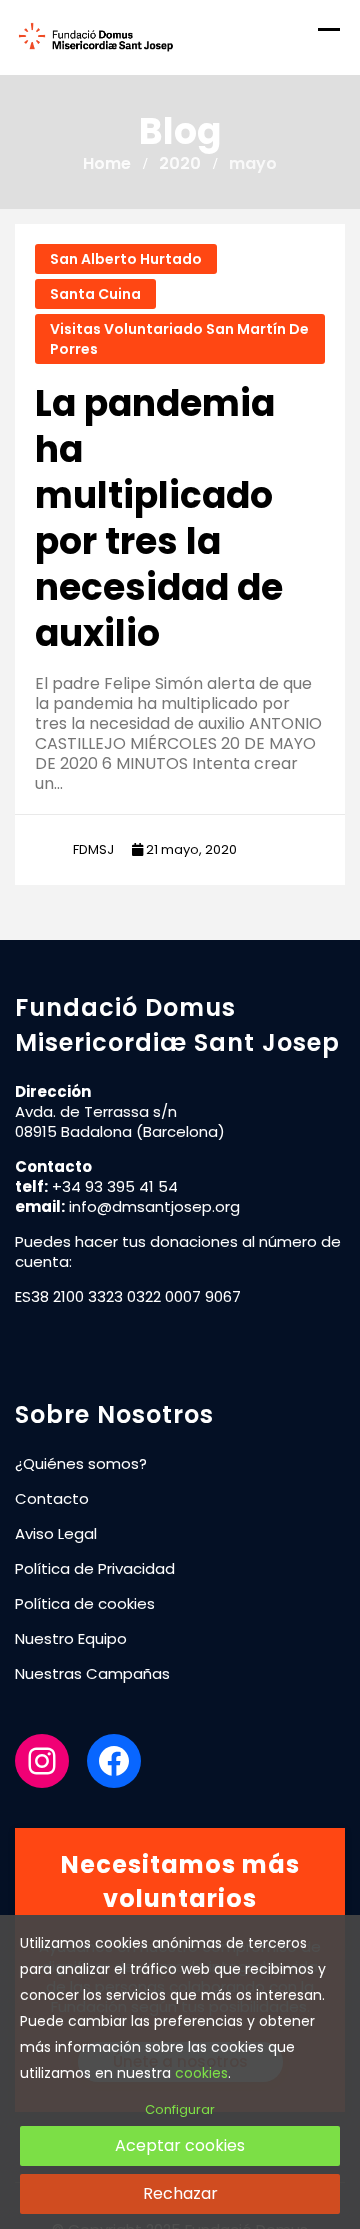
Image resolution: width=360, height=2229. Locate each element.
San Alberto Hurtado (126, 259)
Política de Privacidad (95, 1568)
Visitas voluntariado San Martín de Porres (179, 339)
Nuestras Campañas (92, 1673)
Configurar (180, 2109)
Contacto (52, 1498)
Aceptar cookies (180, 2145)
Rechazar (180, 2193)
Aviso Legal (56, 1533)
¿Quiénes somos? (81, 1463)
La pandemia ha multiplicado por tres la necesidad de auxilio (159, 518)
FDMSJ (93, 849)
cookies (201, 2073)
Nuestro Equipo (71, 1638)
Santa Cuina (95, 294)
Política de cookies (85, 1603)
